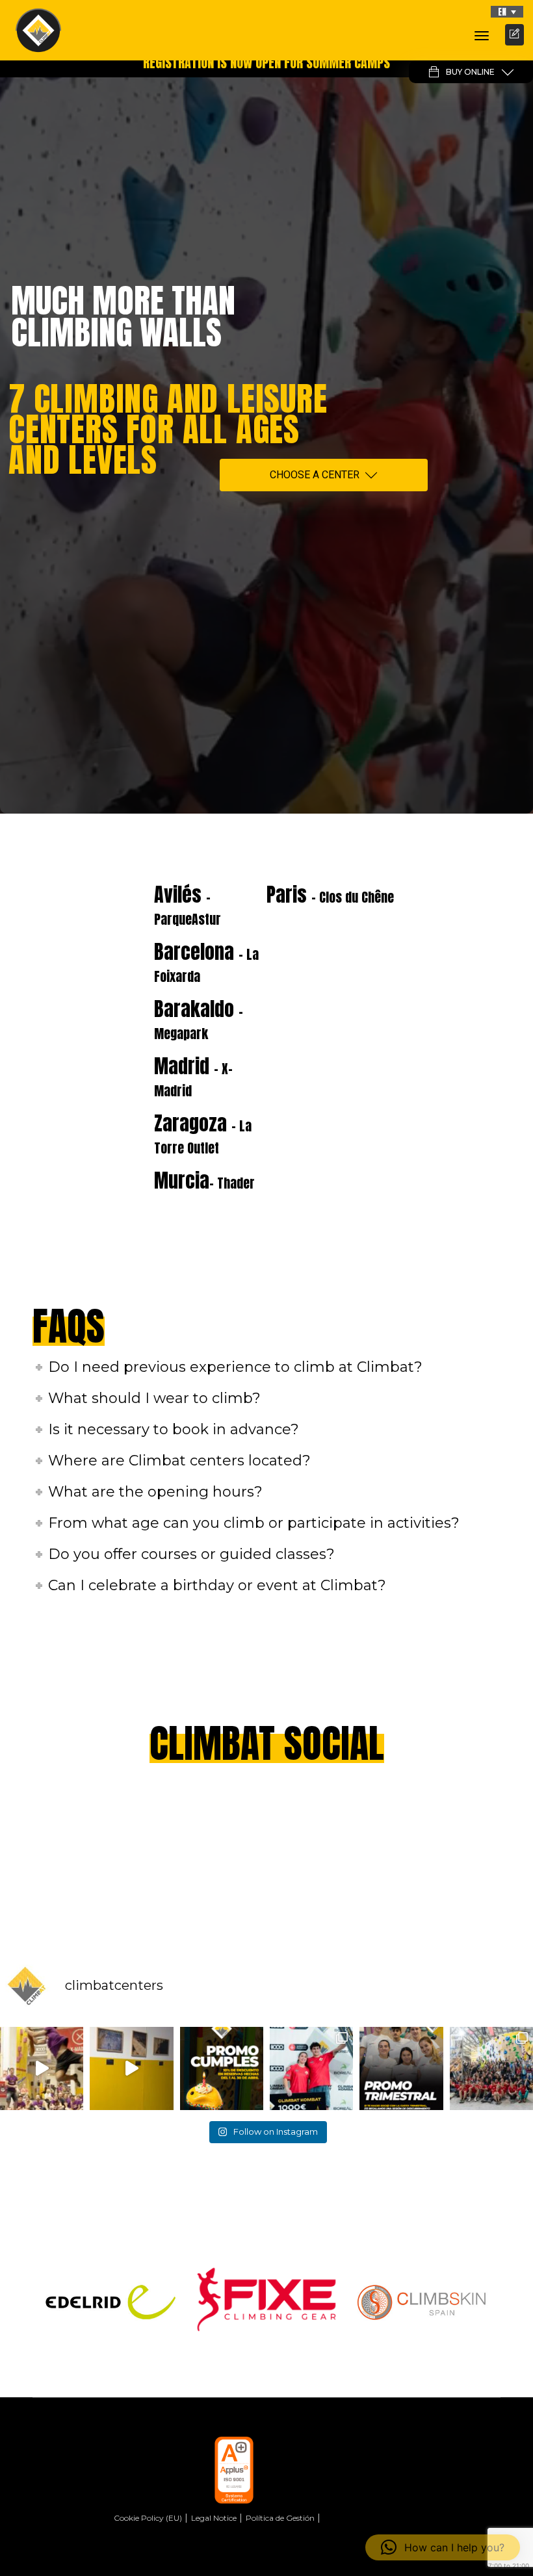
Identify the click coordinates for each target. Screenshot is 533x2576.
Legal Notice (214, 2518)
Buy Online (470, 72)
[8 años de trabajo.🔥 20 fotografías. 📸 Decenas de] (131, 2068)
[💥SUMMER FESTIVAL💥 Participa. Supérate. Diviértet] (42, 2068)
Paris (330, 895)
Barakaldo (199, 1019)
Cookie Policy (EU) (148, 2518)
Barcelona (206, 962)
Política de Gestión (280, 2518)
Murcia (204, 1180)
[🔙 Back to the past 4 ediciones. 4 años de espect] (311, 2068)
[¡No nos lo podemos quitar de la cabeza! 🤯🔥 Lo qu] (491, 2068)
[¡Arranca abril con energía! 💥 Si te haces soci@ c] (401, 2068)
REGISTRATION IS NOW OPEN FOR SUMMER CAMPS (266, 63)
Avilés (188, 905)
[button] (507, 12)
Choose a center (315, 475)
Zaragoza (203, 1133)
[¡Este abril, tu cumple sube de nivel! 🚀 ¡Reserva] (222, 2068)
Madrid (193, 1076)
